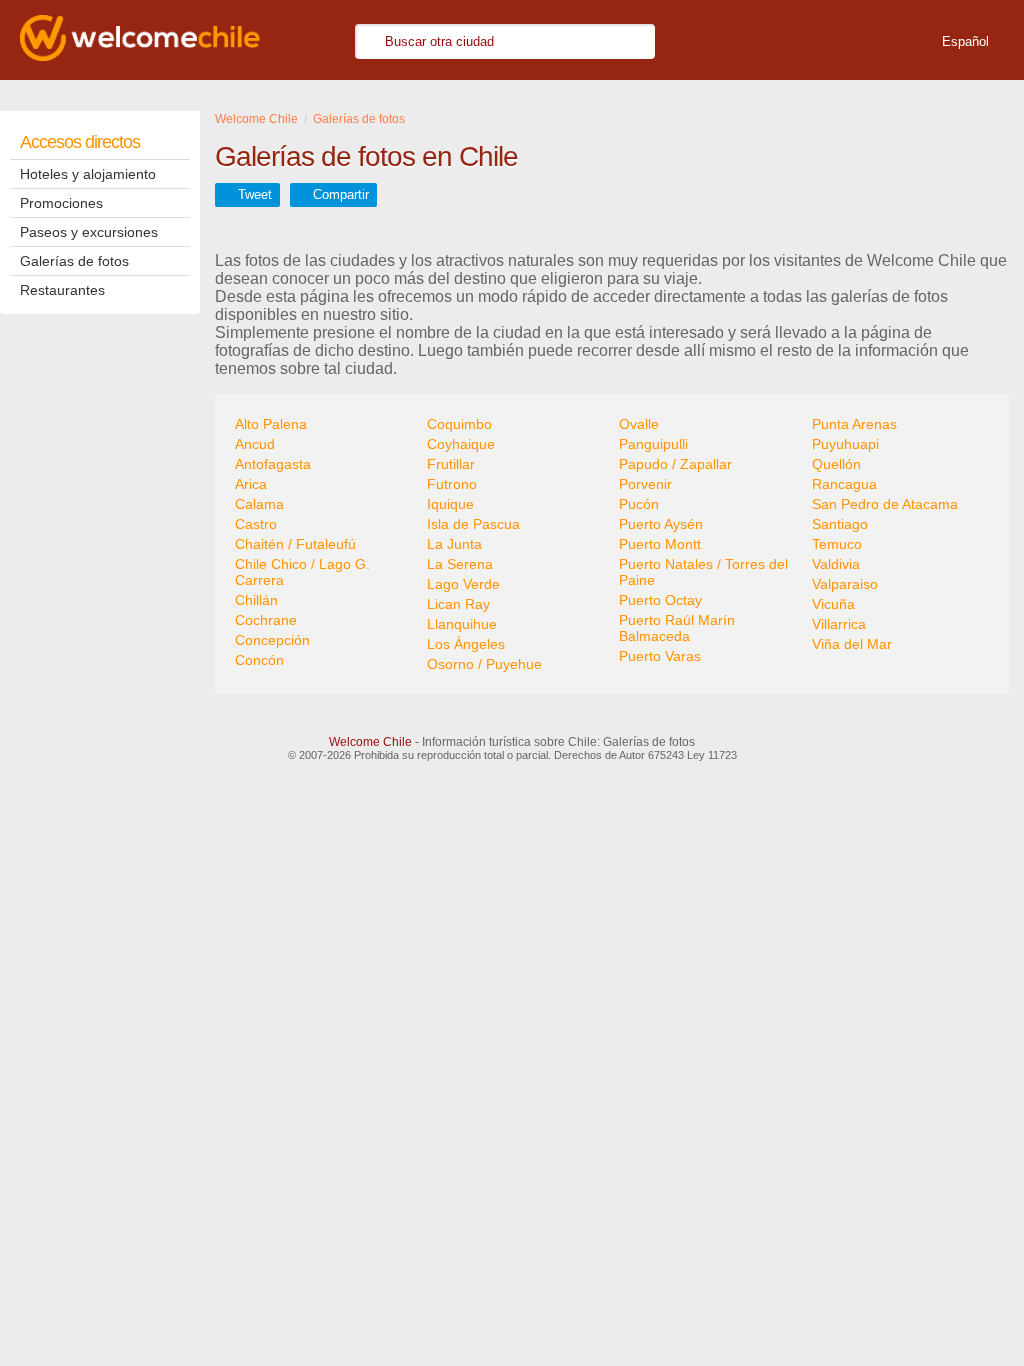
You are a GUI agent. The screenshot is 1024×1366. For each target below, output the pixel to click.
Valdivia (836, 564)
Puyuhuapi (845, 444)
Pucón (639, 504)
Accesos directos (80, 142)
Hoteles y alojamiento (88, 174)
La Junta (454, 544)
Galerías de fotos (74, 261)
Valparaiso (845, 584)
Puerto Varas (660, 656)
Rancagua (844, 484)
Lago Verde (463, 584)
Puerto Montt (660, 544)
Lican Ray (458, 604)
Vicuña (833, 604)
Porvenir (645, 484)
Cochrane (266, 620)
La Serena (460, 564)
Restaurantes (62, 290)
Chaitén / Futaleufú (295, 544)
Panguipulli (653, 444)
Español (965, 41)
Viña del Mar (852, 644)
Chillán (256, 600)
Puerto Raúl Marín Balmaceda (677, 628)
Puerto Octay (660, 600)
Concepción (272, 640)
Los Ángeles (466, 644)
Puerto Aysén (661, 524)
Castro (256, 524)
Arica (251, 484)
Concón (259, 660)
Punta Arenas (854, 424)
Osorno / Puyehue (484, 664)
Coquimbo (459, 424)
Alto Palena (271, 424)
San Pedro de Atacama (885, 504)
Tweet (255, 194)
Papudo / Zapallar (675, 464)
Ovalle (639, 424)
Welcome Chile (370, 742)
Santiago (840, 524)
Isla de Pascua (473, 524)
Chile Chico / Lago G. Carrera (302, 572)
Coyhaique (461, 444)
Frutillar (451, 464)
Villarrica (839, 624)
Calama (259, 504)
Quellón (836, 464)
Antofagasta (273, 464)
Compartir (341, 194)
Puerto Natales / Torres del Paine (703, 572)
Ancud (255, 444)
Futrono (452, 484)
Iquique (450, 504)
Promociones (61, 203)
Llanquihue (462, 624)
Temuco (837, 544)
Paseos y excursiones (89, 232)
